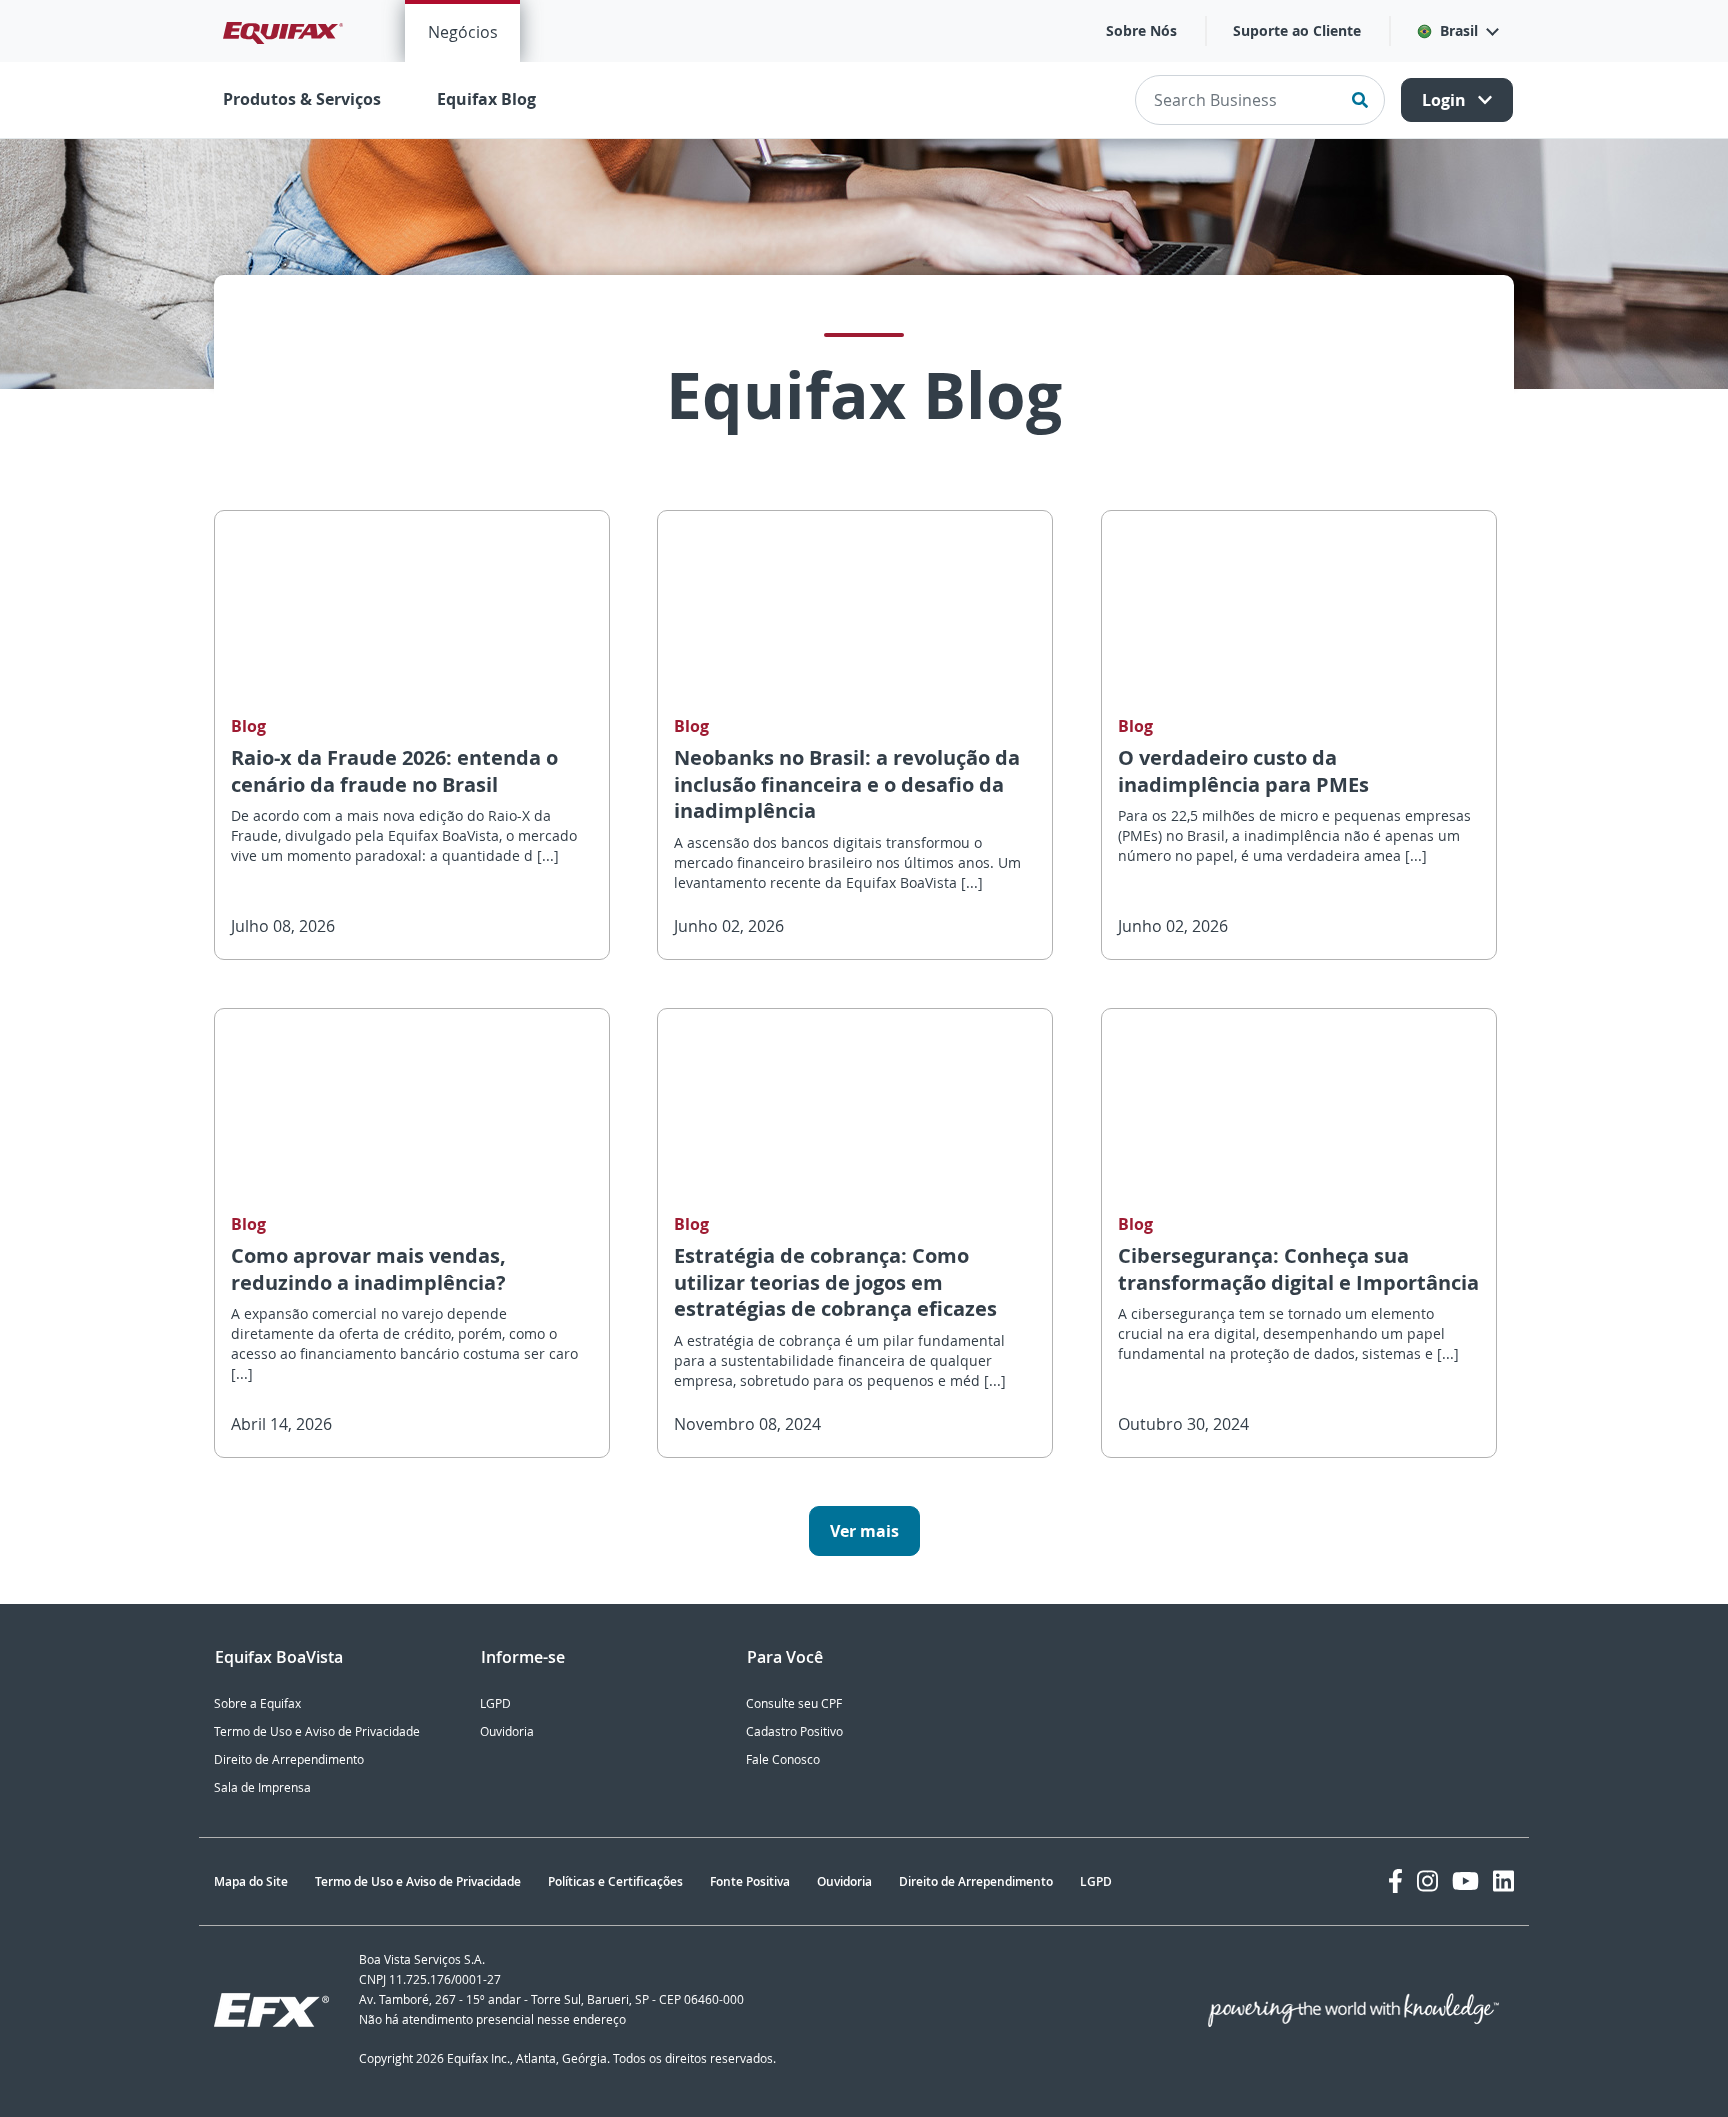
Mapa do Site (251, 1881)
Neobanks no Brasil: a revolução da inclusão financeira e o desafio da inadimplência (847, 784)
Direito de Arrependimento (289, 1759)
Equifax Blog (486, 99)
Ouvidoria (507, 1731)
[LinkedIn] (1503, 1881)
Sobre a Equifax (257, 1703)
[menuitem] (462, 31)
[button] (1457, 31)
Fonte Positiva (750, 1881)
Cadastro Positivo (794, 1731)
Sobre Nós (1141, 30)
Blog (248, 726)
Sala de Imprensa (262, 1787)
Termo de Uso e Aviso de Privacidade (317, 1731)
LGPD (495, 1703)
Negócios (463, 32)
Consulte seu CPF (794, 1703)
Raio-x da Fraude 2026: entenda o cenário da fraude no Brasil (394, 771)
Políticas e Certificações (615, 1881)
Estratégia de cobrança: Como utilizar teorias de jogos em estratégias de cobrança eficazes (835, 1282)
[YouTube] (1465, 1881)
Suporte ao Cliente (1297, 30)
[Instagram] (1427, 1881)
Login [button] (1446, 100)
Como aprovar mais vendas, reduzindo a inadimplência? (368, 1269)
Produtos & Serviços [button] (302, 99)
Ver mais (864, 1531)
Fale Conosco (783, 1759)
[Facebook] (1395, 1881)
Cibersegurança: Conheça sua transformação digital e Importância (1298, 1269)
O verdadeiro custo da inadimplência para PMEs (1243, 771)
